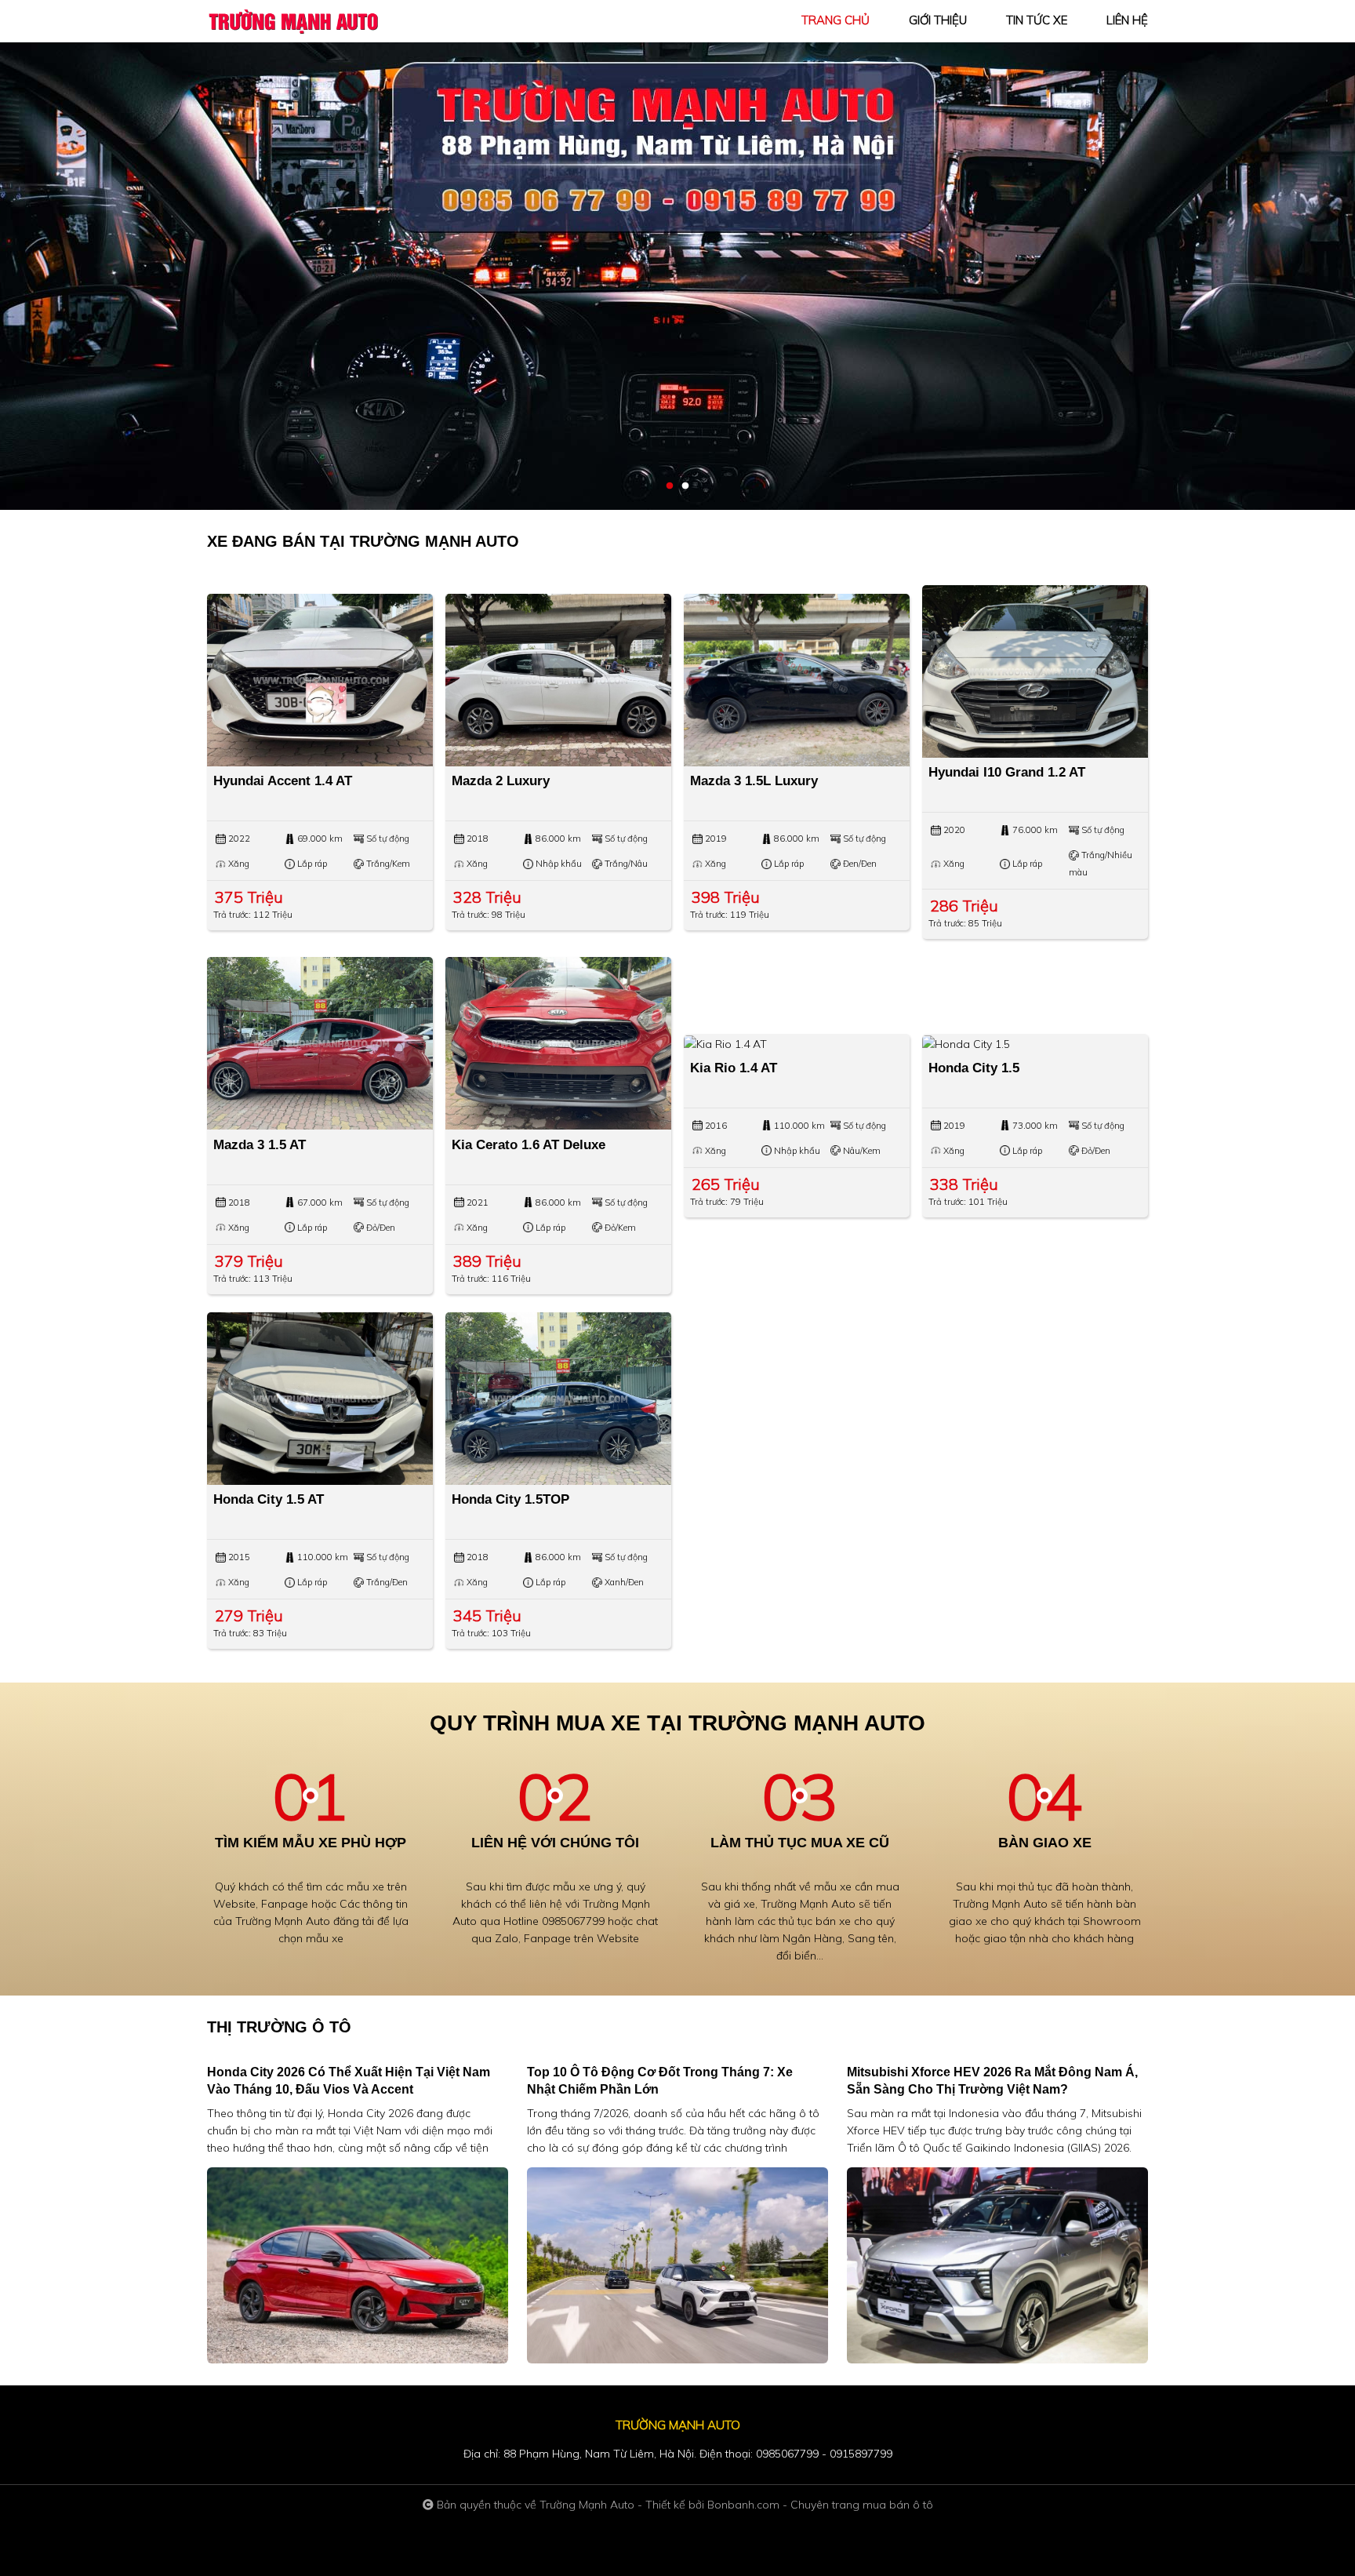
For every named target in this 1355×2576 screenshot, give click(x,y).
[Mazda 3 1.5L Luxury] (797, 680)
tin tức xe (1037, 20)
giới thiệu (938, 20)
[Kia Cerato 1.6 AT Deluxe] (558, 1043)
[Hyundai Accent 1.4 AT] (320, 680)
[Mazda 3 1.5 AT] (320, 1043)
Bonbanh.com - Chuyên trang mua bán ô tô (820, 2505)
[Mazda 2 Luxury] (558, 680)
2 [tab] (685, 486)
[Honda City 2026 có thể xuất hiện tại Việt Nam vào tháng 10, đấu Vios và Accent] (358, 2265)
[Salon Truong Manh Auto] (293, 20)
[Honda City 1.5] (1035, 1043)
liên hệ (1127, 20)
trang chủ (836, 20)
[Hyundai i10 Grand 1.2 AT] (1035, 671)
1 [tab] (670, 486)
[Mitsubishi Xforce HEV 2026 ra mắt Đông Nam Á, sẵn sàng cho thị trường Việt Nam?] (997, 2265)
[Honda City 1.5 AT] (320, 1399)
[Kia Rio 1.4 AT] (797, 1043)
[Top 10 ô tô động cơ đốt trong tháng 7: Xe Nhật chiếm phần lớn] (677, 2265)
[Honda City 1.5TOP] (558, 1399)
